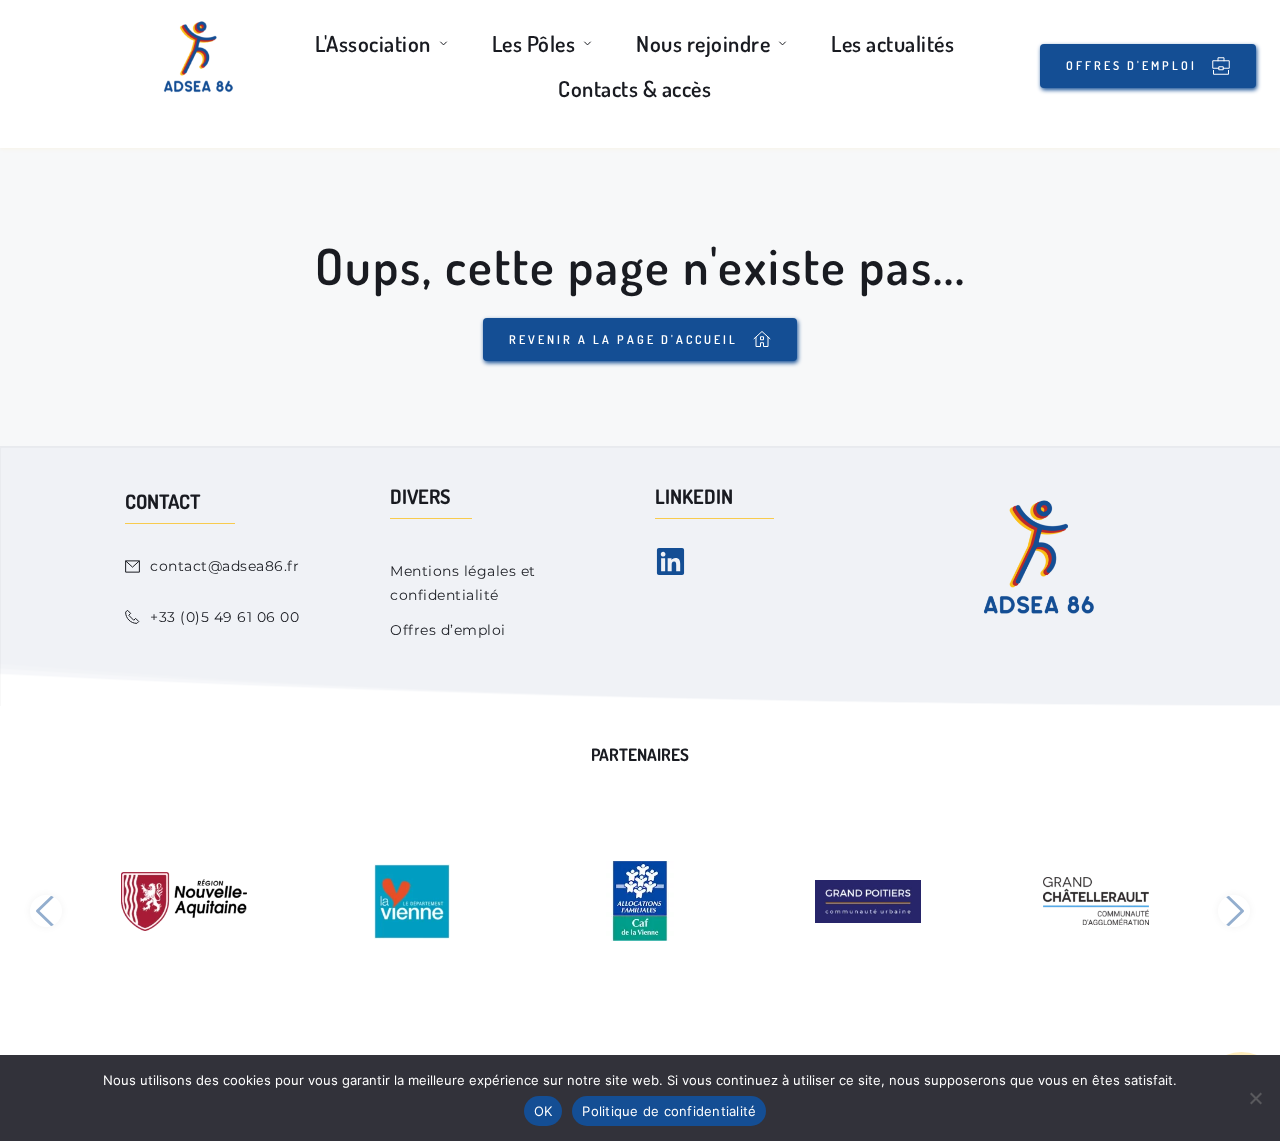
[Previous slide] (46, 911)
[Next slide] (1234, 911)
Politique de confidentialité (669, 1111)
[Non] (1255, 1098)
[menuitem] (383, 43)
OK (543, 1111)
